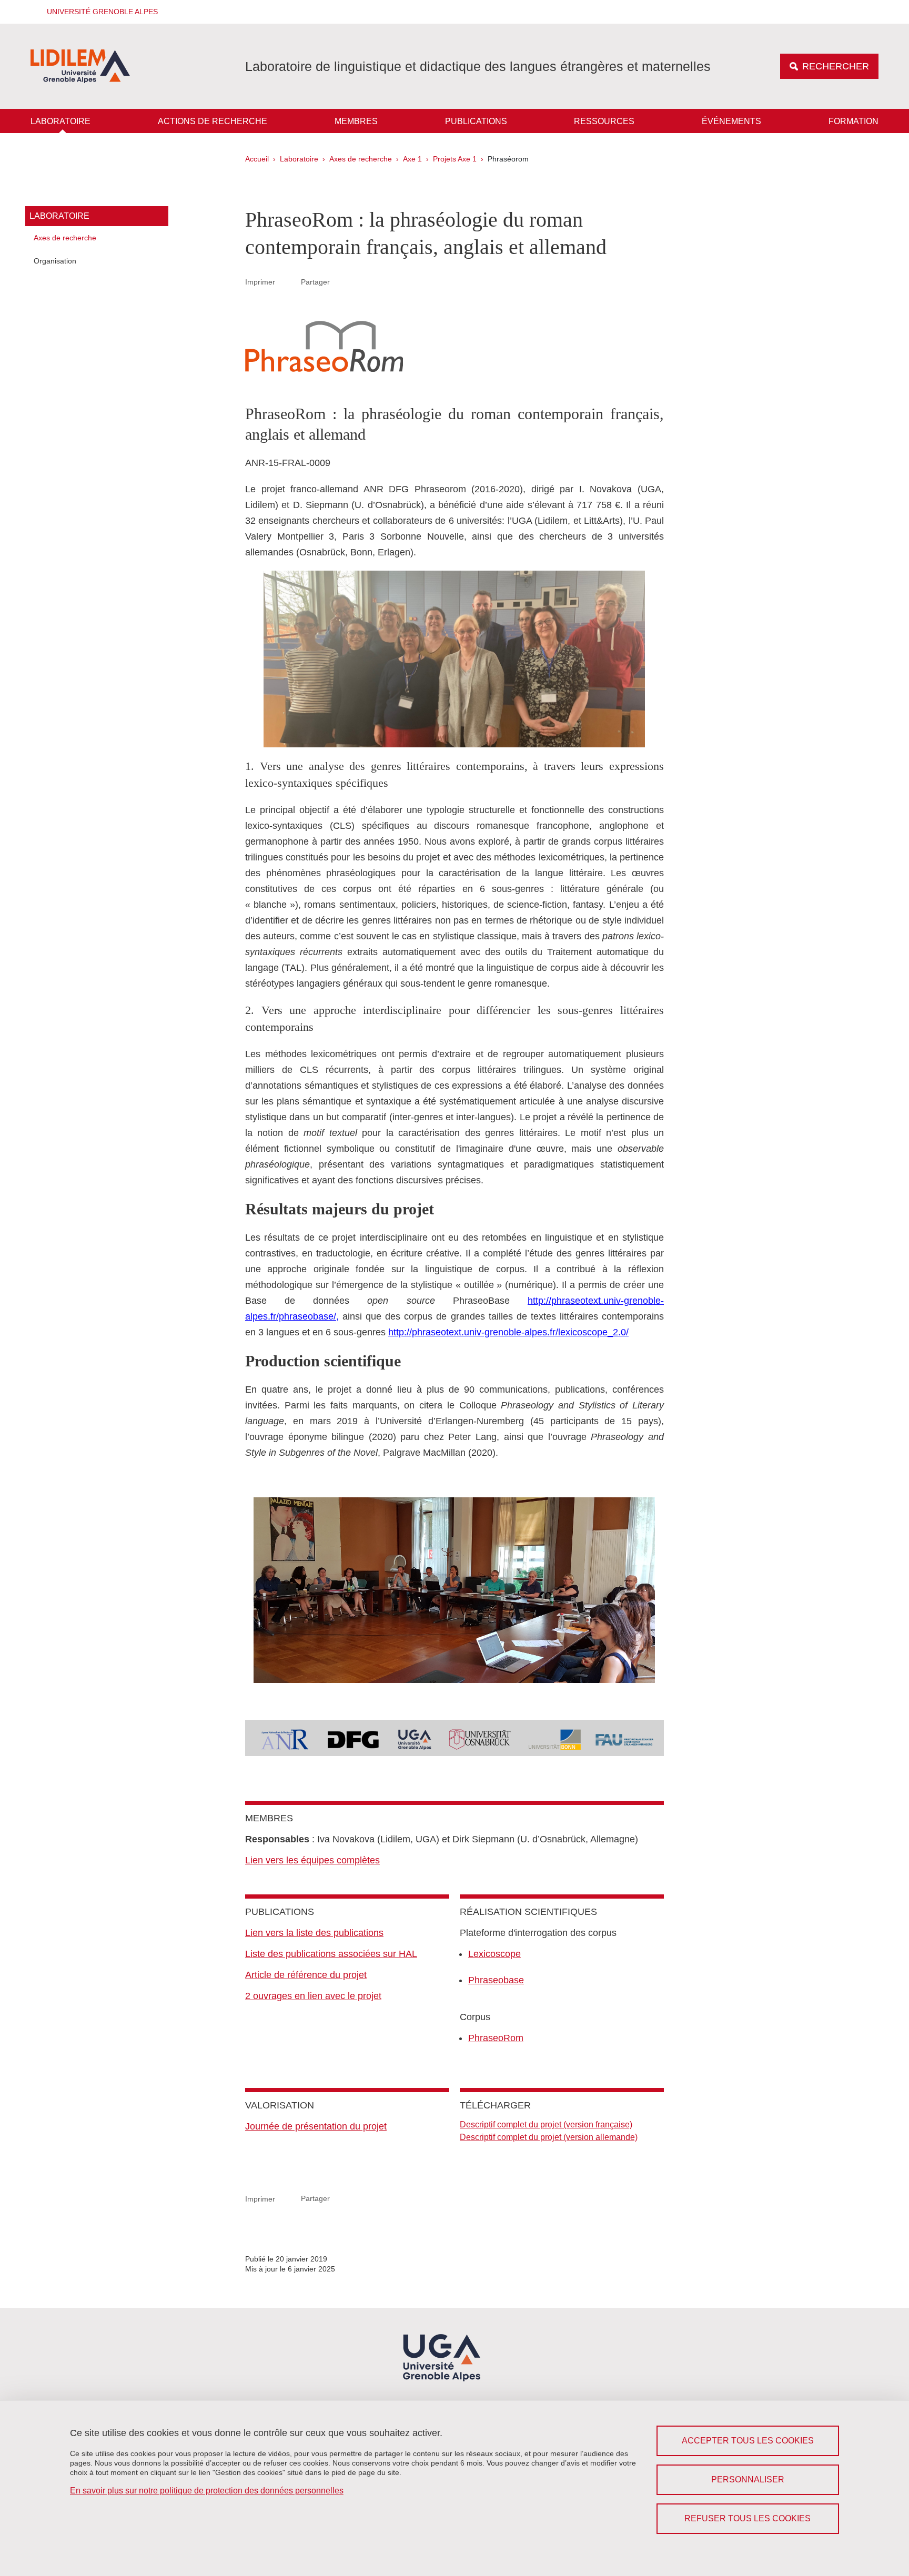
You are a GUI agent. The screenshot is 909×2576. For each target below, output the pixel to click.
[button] (99, 12)
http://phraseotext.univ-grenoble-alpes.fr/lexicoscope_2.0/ (508, 1332)
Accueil (257, 159)
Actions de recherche (213, 121)
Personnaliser (748, 2479)
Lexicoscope (494, 1954)
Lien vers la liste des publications (314, 1933)
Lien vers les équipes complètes (312, 1860)
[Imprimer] (288, 282)
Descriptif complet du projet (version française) (546, 2124)
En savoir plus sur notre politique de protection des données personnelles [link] (207, 2491)
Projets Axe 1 (455, 159)
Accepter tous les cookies (748, 2441)
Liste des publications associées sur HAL (331, 1954)
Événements (731, 121)
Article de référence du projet (306, 1975)
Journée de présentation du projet (316, 2126)
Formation (854, 121)
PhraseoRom (496, 2038)
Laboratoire (60, 121)
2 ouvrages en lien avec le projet (313, 1996)
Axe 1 (412, 159)
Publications (476, 121)
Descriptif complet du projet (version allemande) (549, 2137)
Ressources (604, 121)
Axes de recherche (361, 159)
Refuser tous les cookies (748, 2518)
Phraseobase (496, 1980)
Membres (356, 121)
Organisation (55, 261)
